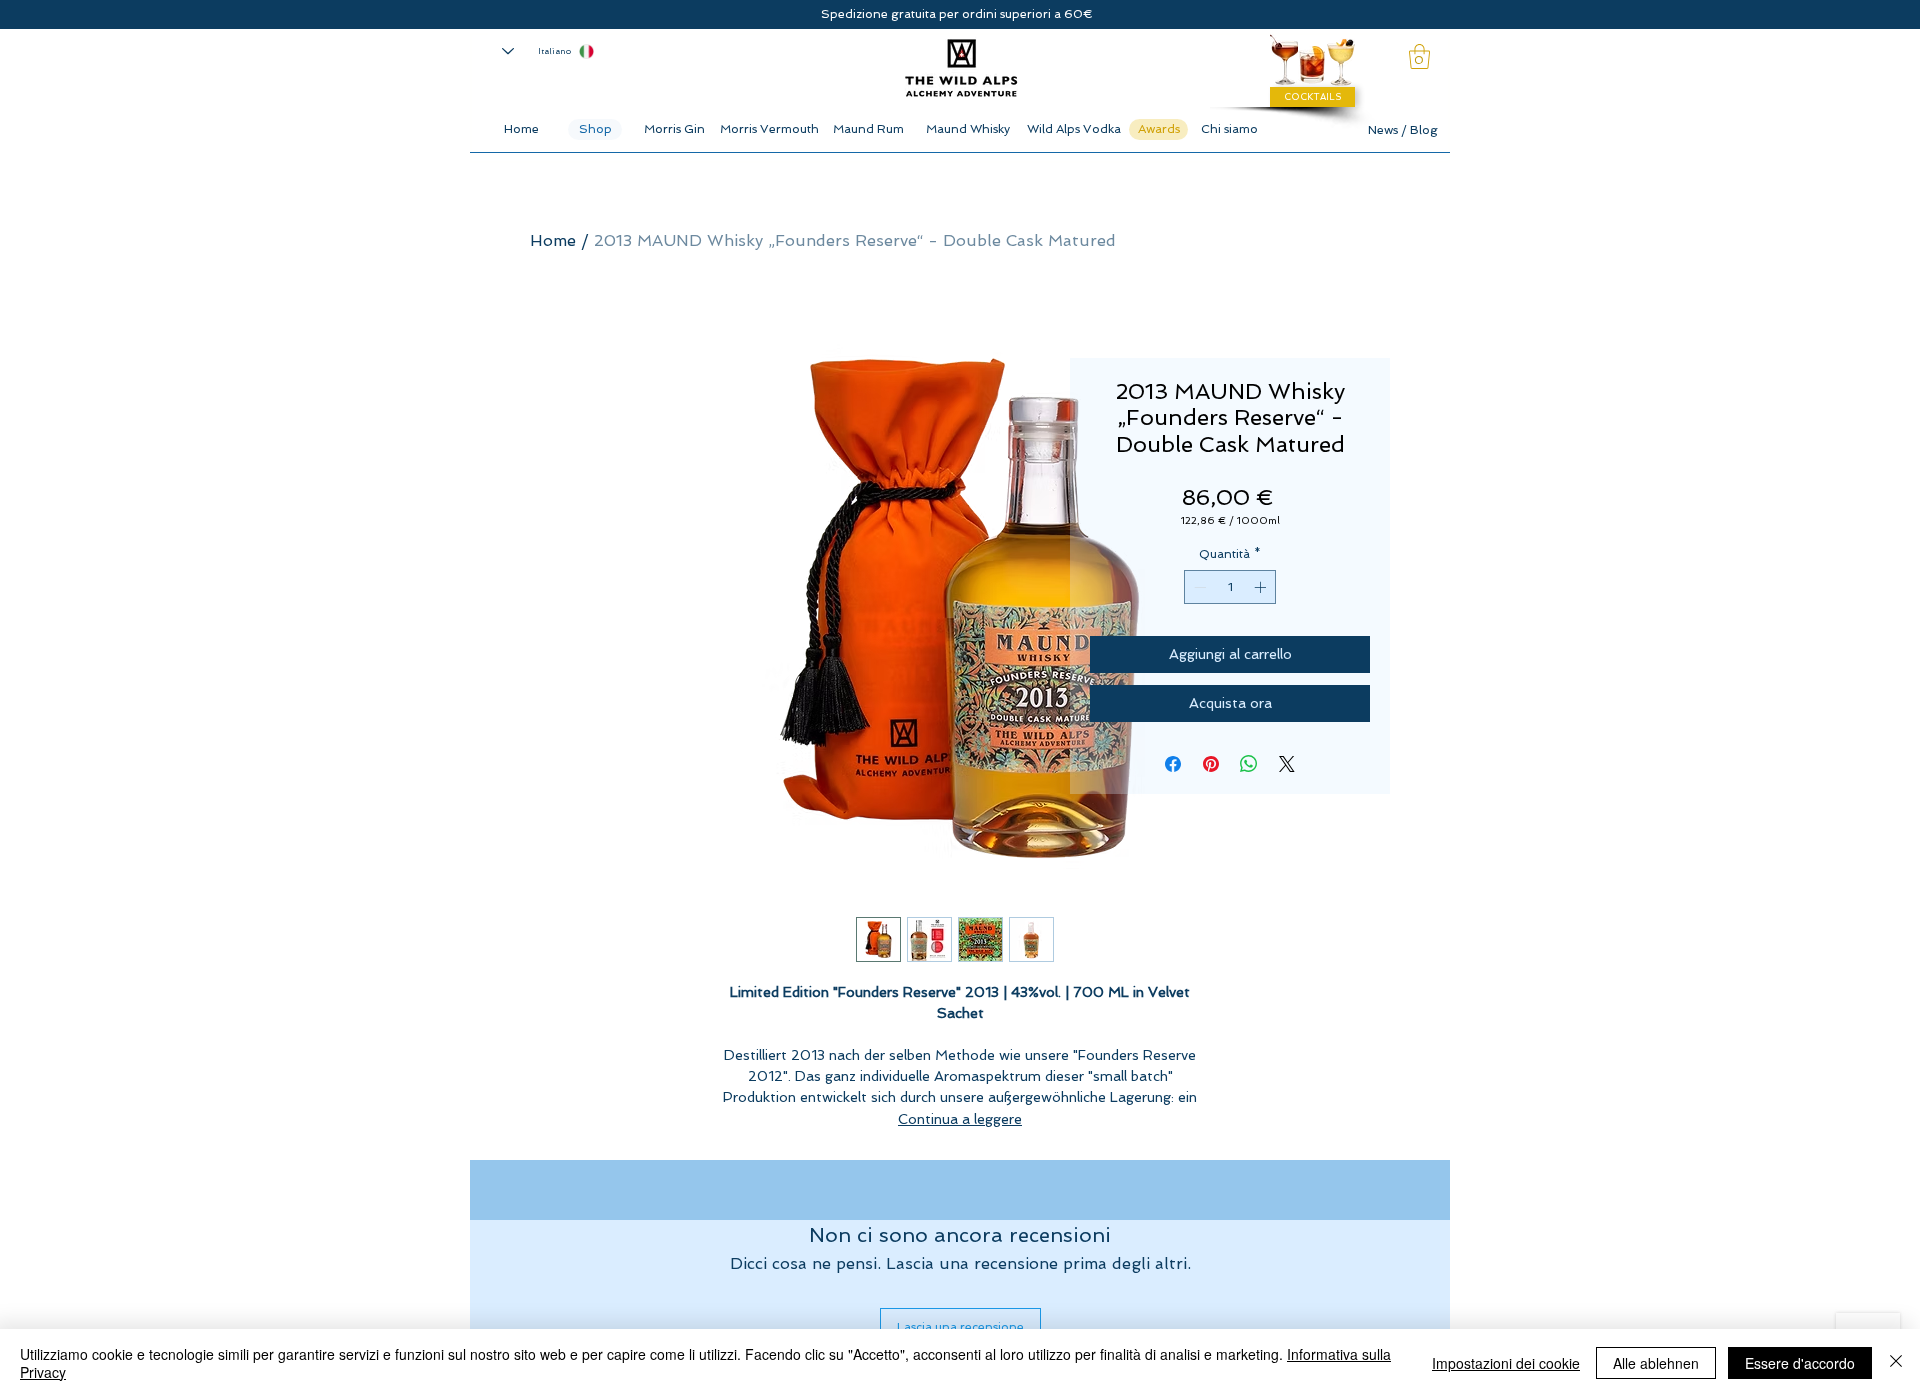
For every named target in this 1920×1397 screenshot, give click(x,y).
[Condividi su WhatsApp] (1249, 764)
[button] (1419, 56)
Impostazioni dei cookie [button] (1506, 1363)
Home (553, 240)
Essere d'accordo (1800, 1363)
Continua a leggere (960, 1119)
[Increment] (1262, 587)
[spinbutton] (1230, 587)
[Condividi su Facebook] (1173, 764)
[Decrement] (1198, 587)
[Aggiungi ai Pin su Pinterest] (1211, 764)
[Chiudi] (1896, 1363)
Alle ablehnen (1656, 1363)
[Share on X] (1287, 764)
